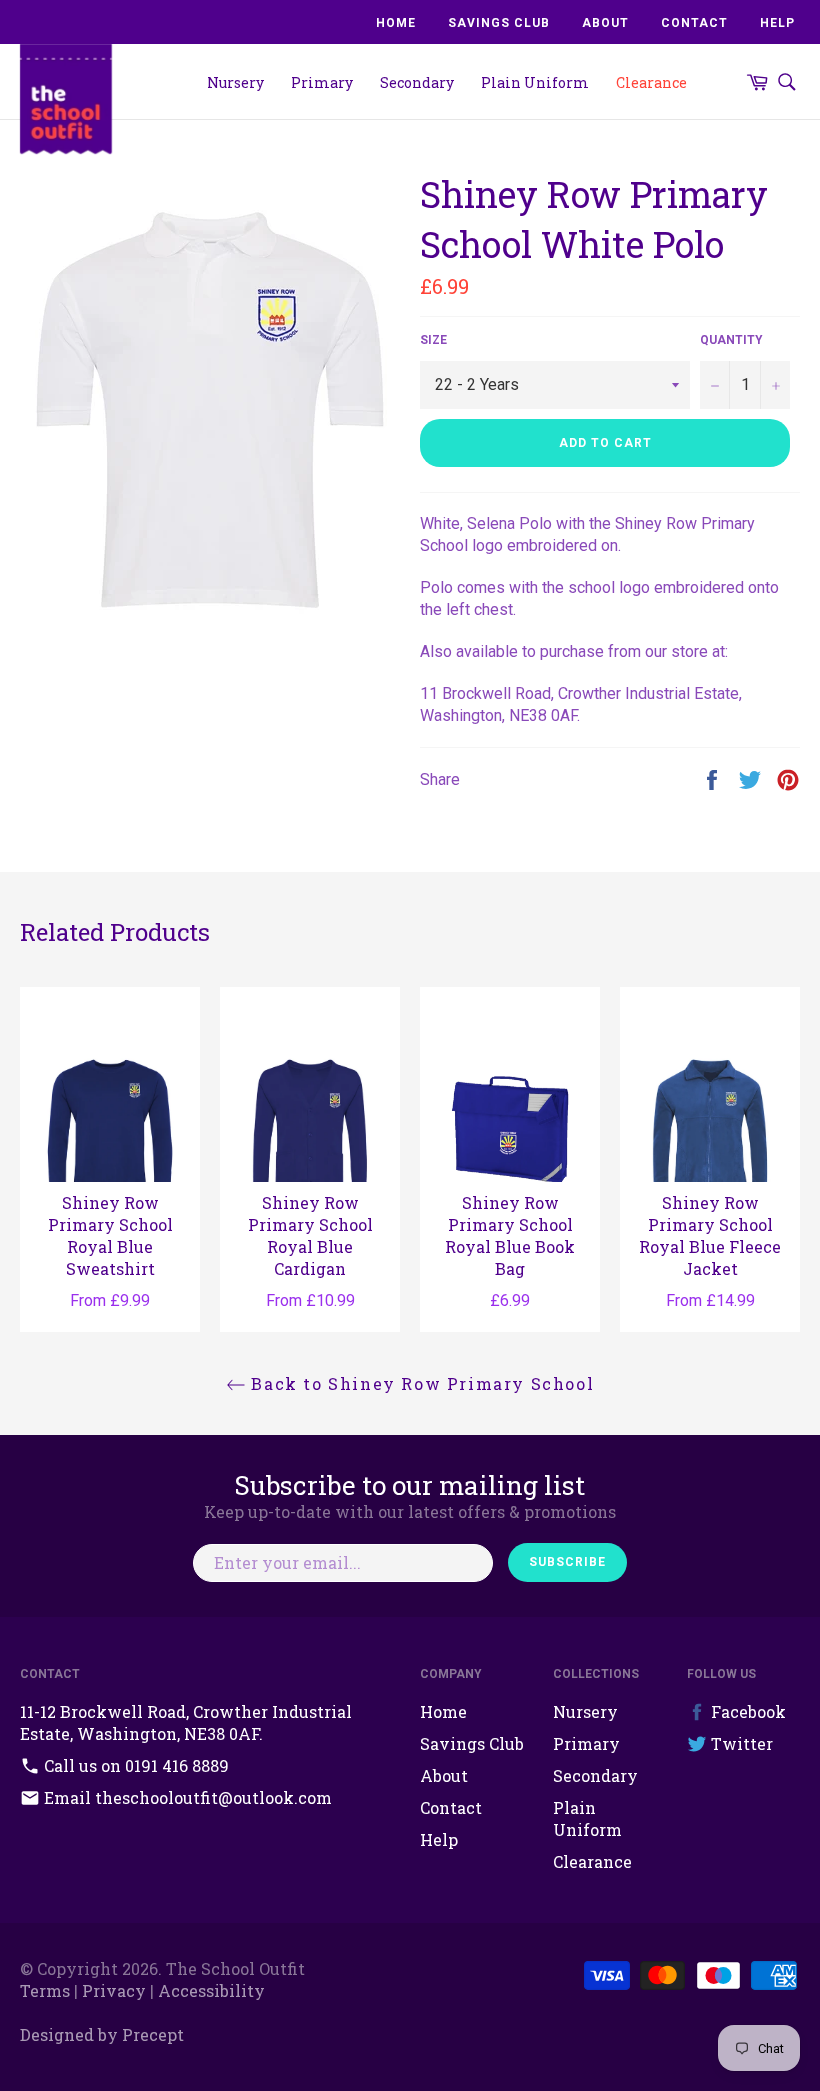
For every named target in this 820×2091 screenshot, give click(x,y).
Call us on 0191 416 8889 (134, 1765)
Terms (45, 1990)
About (605, 23)
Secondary (417, 82)
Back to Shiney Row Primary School (420, 1383)
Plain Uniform (535, 82)
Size (433, 340)
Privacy (114, 1990)
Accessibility (211, 1990)
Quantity (731, 340)
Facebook (746, 1711)
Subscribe (567, 1562)
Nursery (235, 82)
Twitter (740, 1743)
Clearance (651, 82)
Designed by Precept (102, 2034)
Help (777, 23)
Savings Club (499, 23)
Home (396, 23)
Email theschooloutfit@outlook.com (186, 1797)
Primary (322, 82)
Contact (694, 23)
